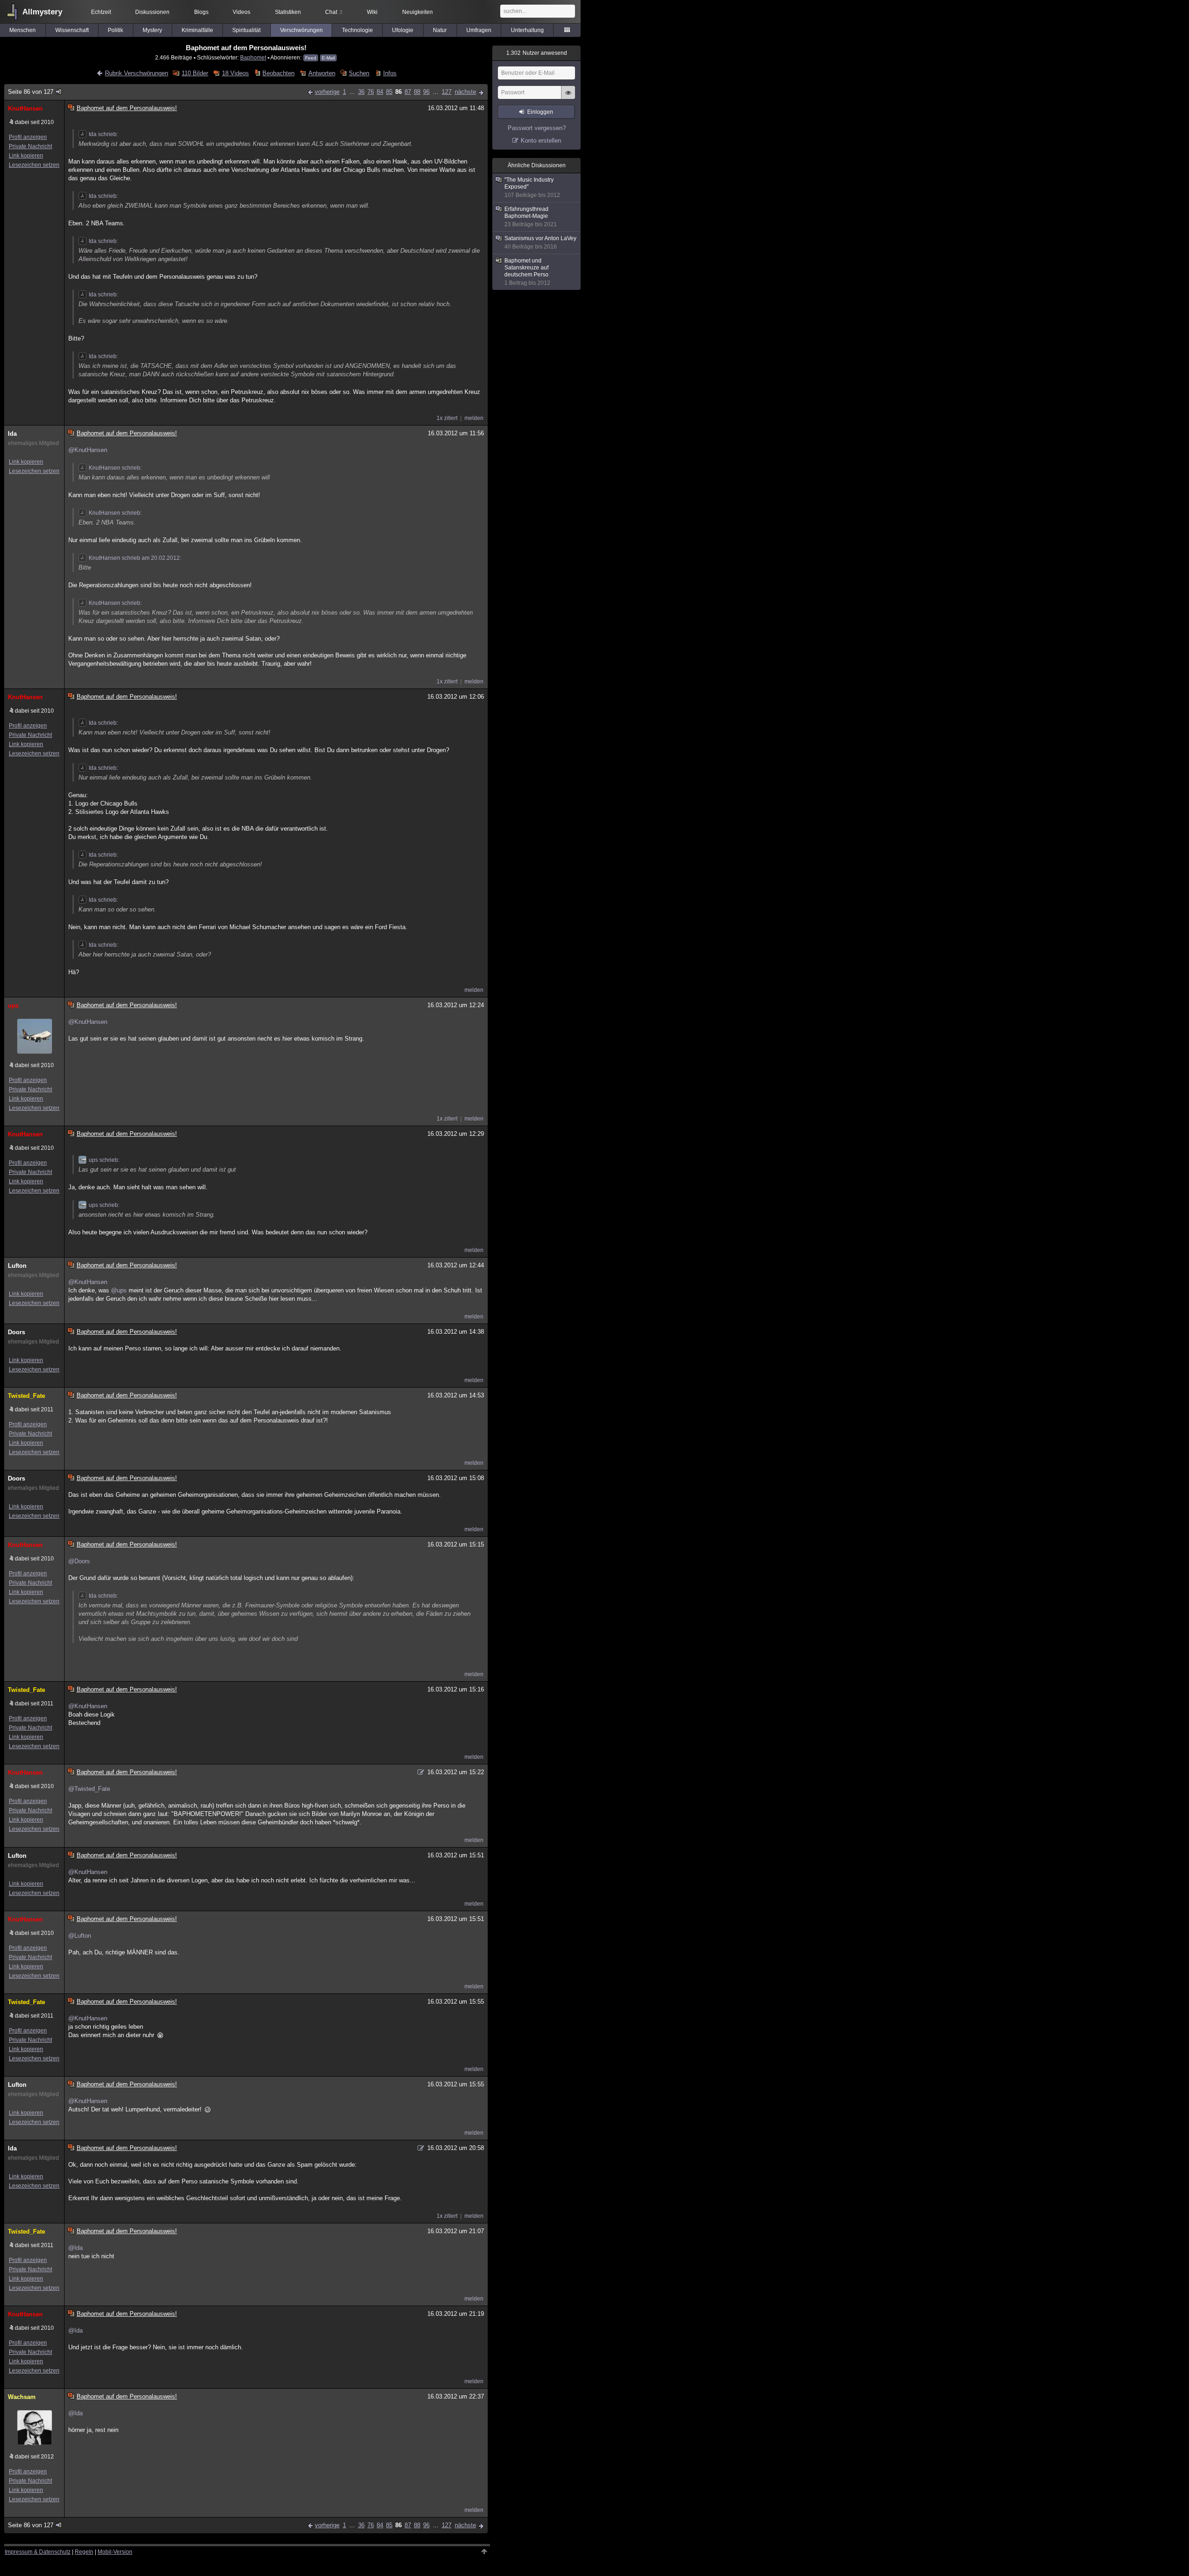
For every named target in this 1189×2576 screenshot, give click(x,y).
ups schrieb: (104, 1160)
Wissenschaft (72, 30)
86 (399, 92)
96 (426, 92)
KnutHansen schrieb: (115, 468)
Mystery (152, 30)
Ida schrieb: (103, 134)
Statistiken (288, 12)
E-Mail (328, 58)
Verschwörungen (301, 30)
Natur (440, 30)
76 (371, 92)
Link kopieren (26, 156)
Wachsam (22, 2397)
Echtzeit (101, 12)
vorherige (327, 92)
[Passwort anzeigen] (568, 98)
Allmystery (42, 12)
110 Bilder (195, 73)
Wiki (372, 12)
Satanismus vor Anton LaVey (540, 243)
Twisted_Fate (26, 1396)
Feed (311, 58)
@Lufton (80, 1936)
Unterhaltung (527, 30)
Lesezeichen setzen (34, 165)
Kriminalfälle (197, 30)
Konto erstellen (541, 141)
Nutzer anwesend (537, 53)
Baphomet (253, 57)
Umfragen (479, 30)
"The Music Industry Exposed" (532, 187)
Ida (12, 434)
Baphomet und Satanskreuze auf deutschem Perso (527, 272)
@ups (119, 1290)
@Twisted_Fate (89, 1789)
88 (417, 92)
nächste (465, 92)
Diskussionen (152, 12)
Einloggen (540, 112)
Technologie (357, 30)
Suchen (359, 73)
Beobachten (278, 73)
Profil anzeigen (28, 137)
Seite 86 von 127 (31, 92)
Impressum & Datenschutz (38, 2552)
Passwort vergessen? (537, 128)
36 (361, 92)
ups (13, 1006)
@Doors (79, 1561)
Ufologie (403, 30)
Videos (242, 12)
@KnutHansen (88, 450)
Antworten (322, 73)
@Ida (75, 2248)
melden (474, 418)
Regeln (84, 2552)
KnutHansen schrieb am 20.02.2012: (135, 558)
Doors (16, 1332)
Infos (390, 73)
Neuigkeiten (418, 12)
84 (380, 92)
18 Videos (235, 73)
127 (447, 92)
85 (389, 92)
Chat (334, 12)
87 (408, 92)
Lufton (17, 1266)
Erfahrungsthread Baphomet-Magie (531, 217)
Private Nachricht (30, 146)
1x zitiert (447, 418)
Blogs (201, 12)
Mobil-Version (115, 2552)
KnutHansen (25, 108)
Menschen (23, 30)
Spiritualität (246, 30)
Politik (115, 30)
